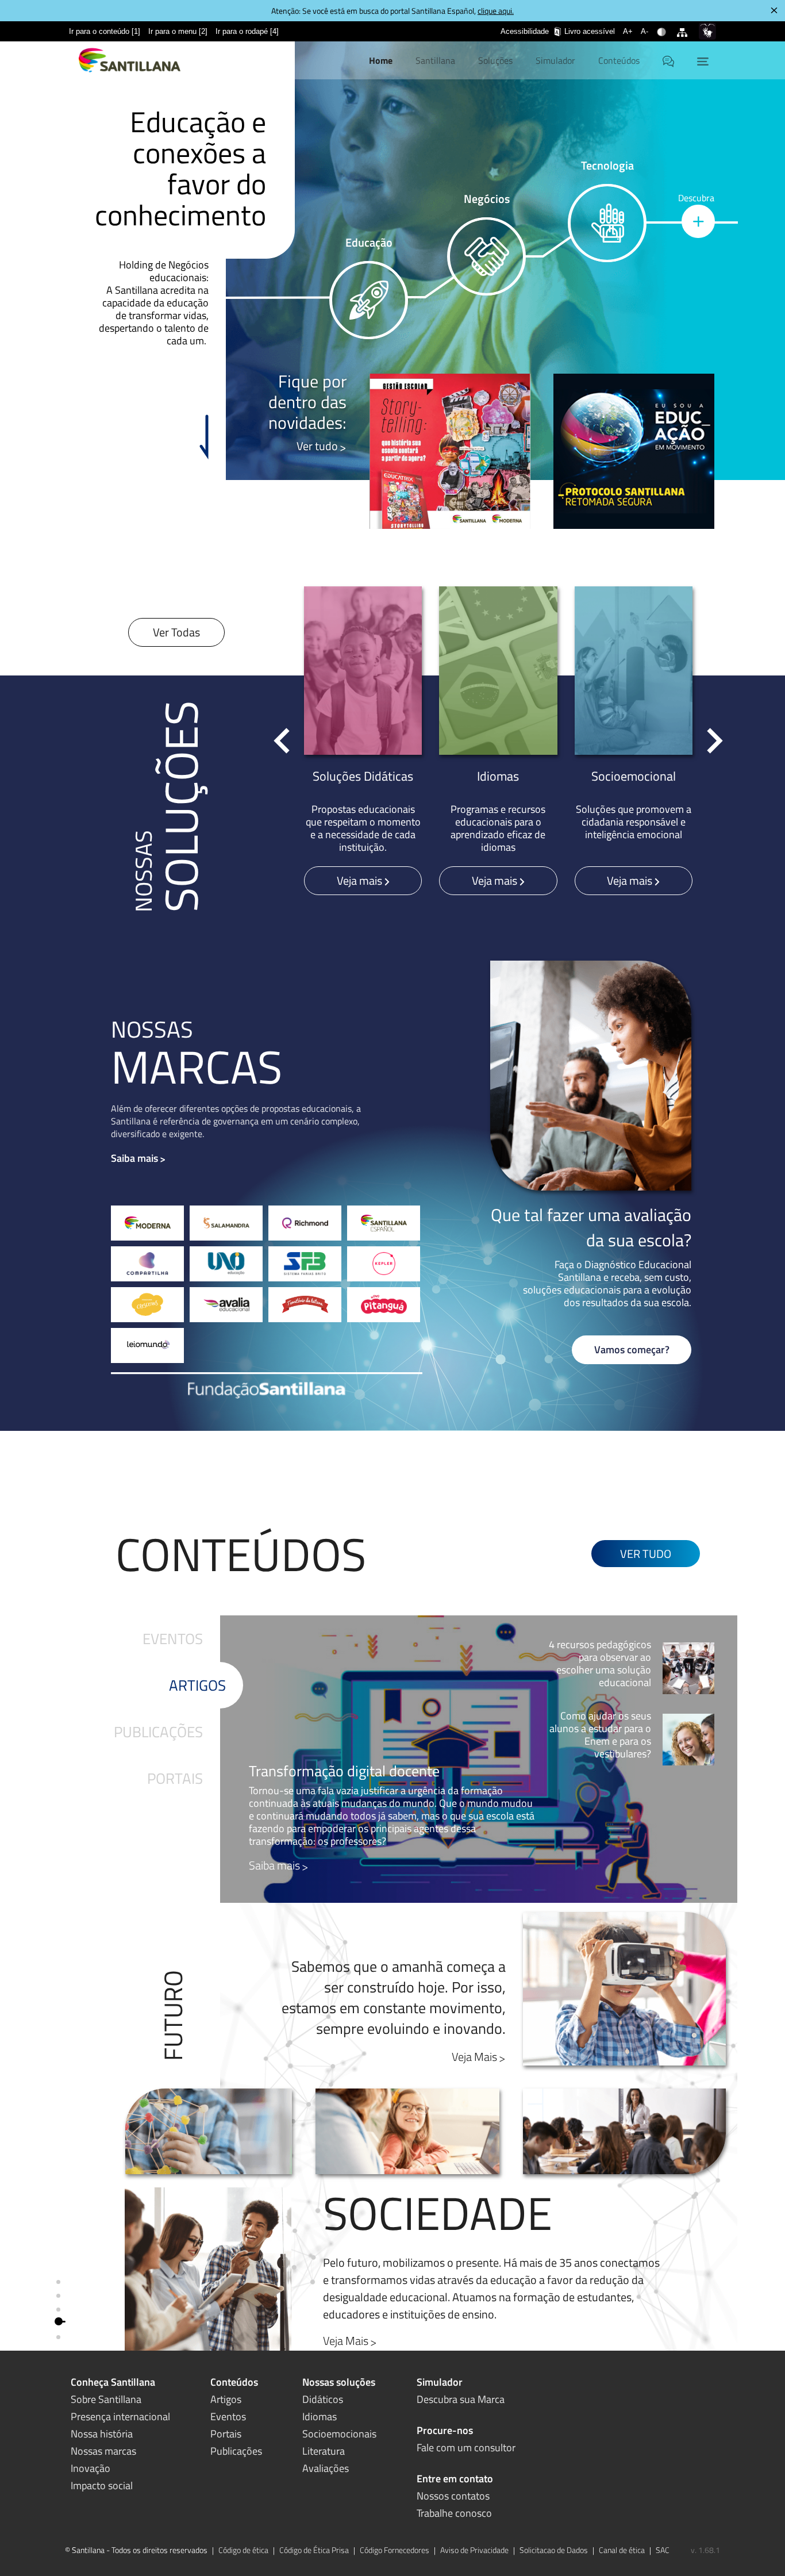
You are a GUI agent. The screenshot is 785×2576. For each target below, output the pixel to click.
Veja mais (361, 880)
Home (381, 60)
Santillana (435, 60)
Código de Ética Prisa (314, 2550)
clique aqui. (496, 11)
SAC (663, 2550)
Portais (175, 1778)
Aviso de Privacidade (474, 2550)
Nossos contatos (453, 2496)
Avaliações (326, 2468)
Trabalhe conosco (454, 2513)
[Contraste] (663, 25)
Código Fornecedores (395, 2550)
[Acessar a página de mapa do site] (684, 25)
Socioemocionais (339, 2434)
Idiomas (320, 2416)
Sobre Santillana (106, 2399)
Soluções (495, 60)
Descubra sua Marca (461, 2399)
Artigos (197, 1685)
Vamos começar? (632, 1350)
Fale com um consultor (466, 2448)
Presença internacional (120, 2416)
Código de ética (243, 2550)
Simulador (555, 60)
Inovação (91, 2468)
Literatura (324, 2451)
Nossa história (102, 2434)
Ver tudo (317, 446)
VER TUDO (646, 1554)
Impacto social (102, 2485)
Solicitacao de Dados (554, 2550)
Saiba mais (134, 1158)
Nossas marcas (103, 2451)
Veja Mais (474, 2057)
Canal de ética (622, 2550)
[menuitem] (105, 31)
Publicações (158, 1732)
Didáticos (323, 2399)
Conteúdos (619, 60)
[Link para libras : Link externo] (707, 31)
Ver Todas (176, 632)
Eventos (173, 1639)
